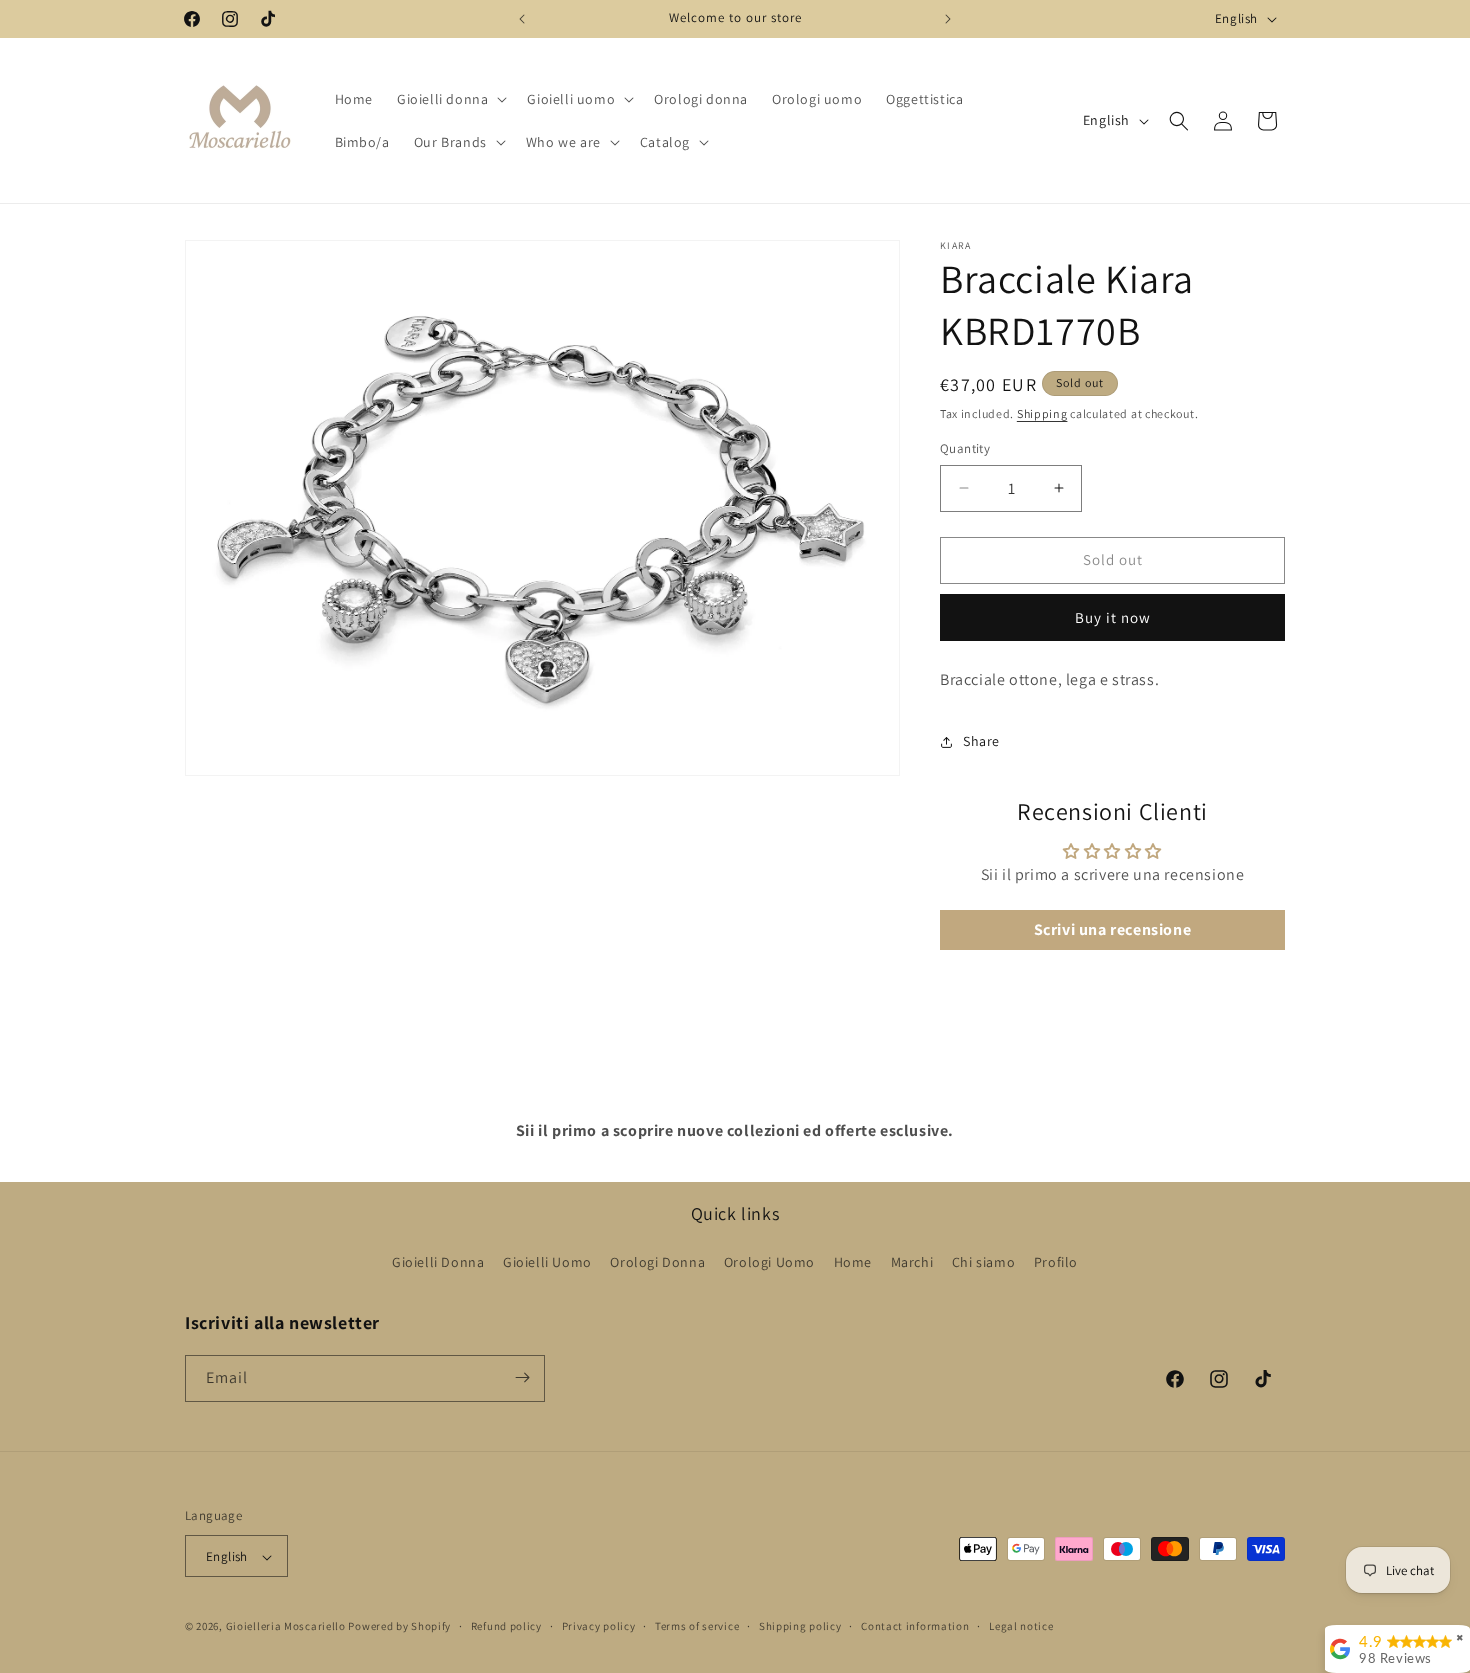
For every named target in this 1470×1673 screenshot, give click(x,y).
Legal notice (1021, 1626)
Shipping (1042, 413)
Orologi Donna (657, 1263)
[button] (450, 99)
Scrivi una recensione (1113, 929)
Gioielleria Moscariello (286, 1627)
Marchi (912, 1263)
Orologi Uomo (769, 1263)
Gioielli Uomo (547, 1263)
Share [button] (981, 741)
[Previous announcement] (522, 19)
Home (853, 1263)
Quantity (965, 448)
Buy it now (1113, 617)
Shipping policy (800, 1626)
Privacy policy (599, 1626)
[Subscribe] (522, 1377)
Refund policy (506, 1626)
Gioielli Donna (438, 1263)
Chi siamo (983, 1263)
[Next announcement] (948, 19)
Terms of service (697, 1626)
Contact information (915, 1626)
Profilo (1056, 1263)
